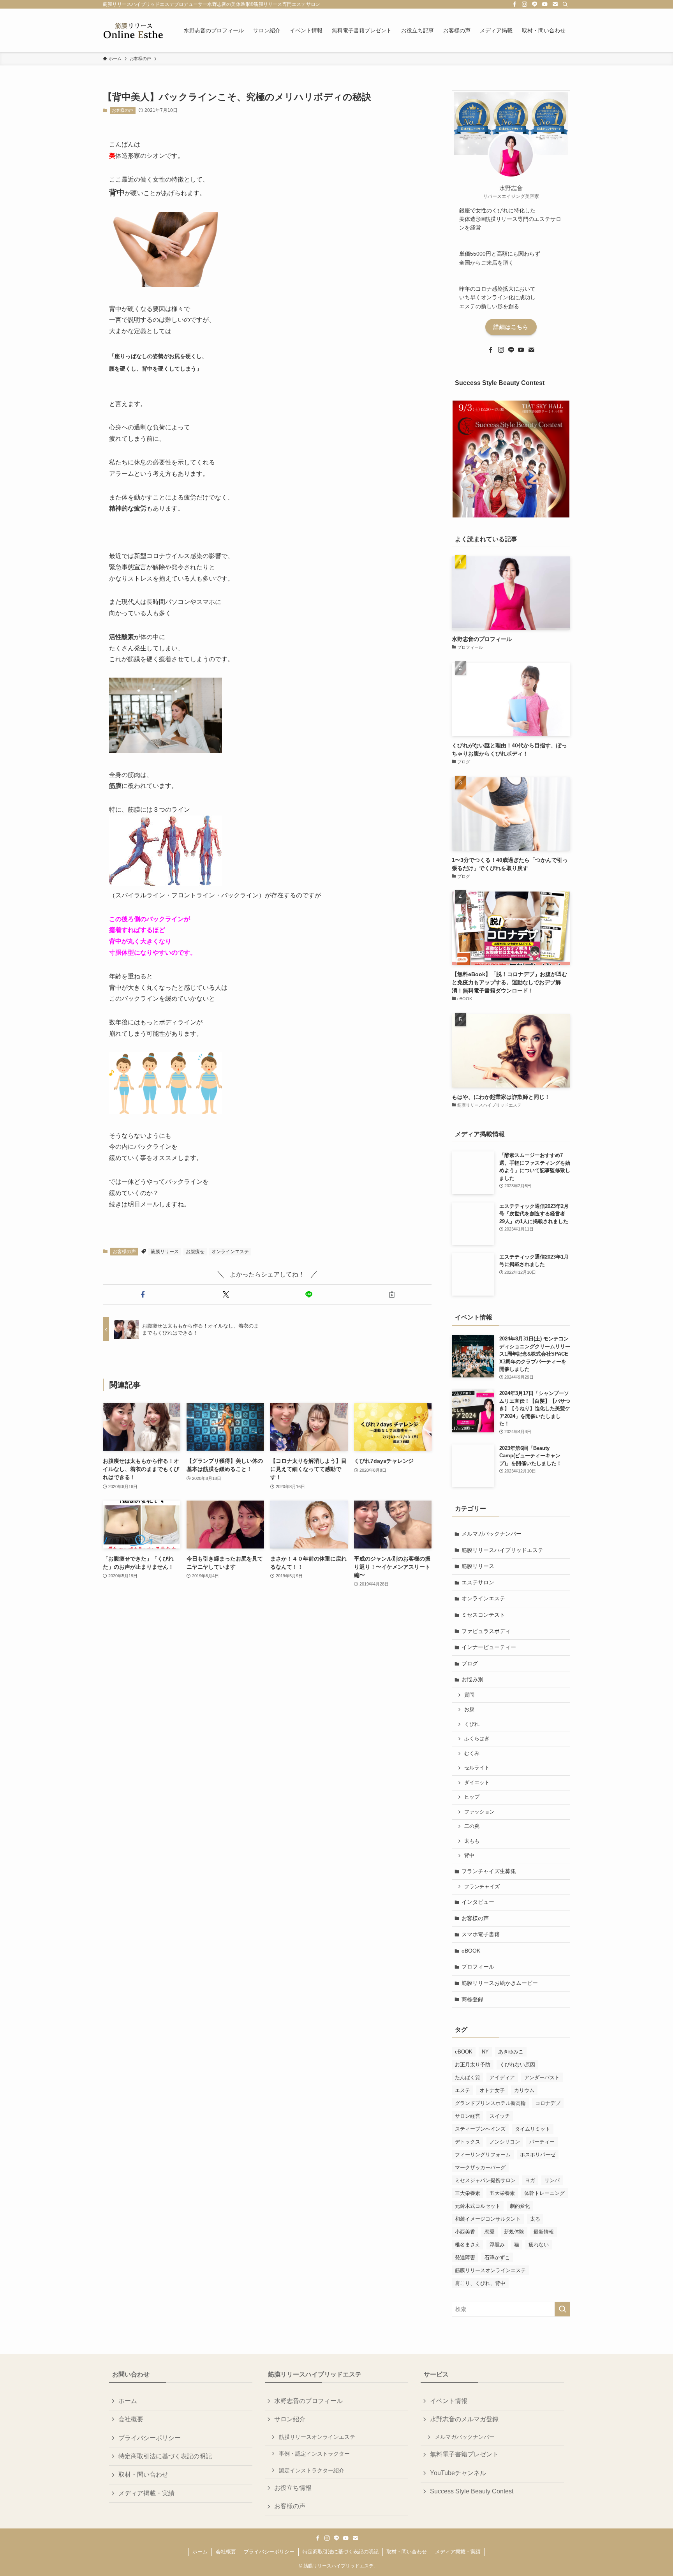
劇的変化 (520, 2206)
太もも (472, 1841)
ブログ (470, 1663)
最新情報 (544, 2232)
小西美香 (465, 2232)
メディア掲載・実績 (146, 2493)
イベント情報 (449, 2401)
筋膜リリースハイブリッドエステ (502, 1550)
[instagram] (525, 4)
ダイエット (477, 1783)
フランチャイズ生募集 (489, 1871)
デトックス (468, 2142)
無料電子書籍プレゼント (464, 2454)
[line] (535, 4)
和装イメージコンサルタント (488, 2219)
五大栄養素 (502, 2193)
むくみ (472, 1753)
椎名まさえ (468, 2245)
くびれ (472, 1724)
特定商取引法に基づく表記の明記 (165, 2456)
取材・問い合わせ (143, 2474)
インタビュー (478, 1902)
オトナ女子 (492, 2090)
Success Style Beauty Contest (472, 2491)
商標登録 (472, 1999)
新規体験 (514, 2232)
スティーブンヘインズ (480, 2129)
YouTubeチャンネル (458, 2473)
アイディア (502, 2077)
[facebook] (514, 4)
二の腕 (472, 1826)
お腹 (469, 1709)
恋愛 (490, 2232)
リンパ (552, 2180)
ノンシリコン (505, 2142)
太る (535, 2219)
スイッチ (500, 2116)
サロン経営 (468, 2116)
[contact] (555, 4)
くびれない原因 (517, 2065)
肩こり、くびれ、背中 (480, 2283)
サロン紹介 (290, 2419)
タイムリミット (533, 2129)
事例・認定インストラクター (314, 2454)
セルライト (477, 1768)
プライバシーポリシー (150, 2438)
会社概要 (131, 2419)
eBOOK (471, 1951)
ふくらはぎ (477, 1739)
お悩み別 (472, 1679)
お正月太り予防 (473, 2065)
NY (485, 2052)
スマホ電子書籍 (481, 1934)
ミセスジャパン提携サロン (485, 2180)
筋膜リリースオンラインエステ (490, 2270)
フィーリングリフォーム (483, 2155)
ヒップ (472, 1797)
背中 (469, 1856)
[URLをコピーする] (392, 1294)
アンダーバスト (542, 2077)
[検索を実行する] (562, 2309)
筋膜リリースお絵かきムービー (500, 1983)
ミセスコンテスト (483, 1615)
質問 (469, 1695)
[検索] (565, 4)
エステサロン (478, 1582)
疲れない (539, 2245)
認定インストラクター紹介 (312, 2470)
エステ (462, 2090)
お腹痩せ (195, 1252)
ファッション (479, 1812)
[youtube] (545, 4)
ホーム (128, 2401)
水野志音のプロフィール (308, 2401)
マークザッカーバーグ (480, 2167)
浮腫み (497, 2245)
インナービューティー (489, 1647)
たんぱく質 (468, 2077)
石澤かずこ (497, 2257)
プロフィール (478, 1967)
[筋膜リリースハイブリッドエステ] (133, 30)
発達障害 (465, 2257)
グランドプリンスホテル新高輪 (490, 2103)
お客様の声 (122, 110)
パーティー (542, 2142)
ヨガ (530, 2180)
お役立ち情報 (293, 2488)
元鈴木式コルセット (478, 2206)
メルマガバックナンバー (492, 1534)
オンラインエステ (230, 1252)
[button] (143, 1294)
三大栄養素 (468, 2193)
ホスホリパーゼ (538, 2155)
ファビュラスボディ (486, 1631)
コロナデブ (548, 2103)
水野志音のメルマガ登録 (464, 2419)
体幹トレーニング (544, 2193)
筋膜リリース (165, 1252)
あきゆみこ (511, 2052)
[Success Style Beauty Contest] (511, 459)
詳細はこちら (511, 327)
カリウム (524, 2090)
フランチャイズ (482, 1887)
